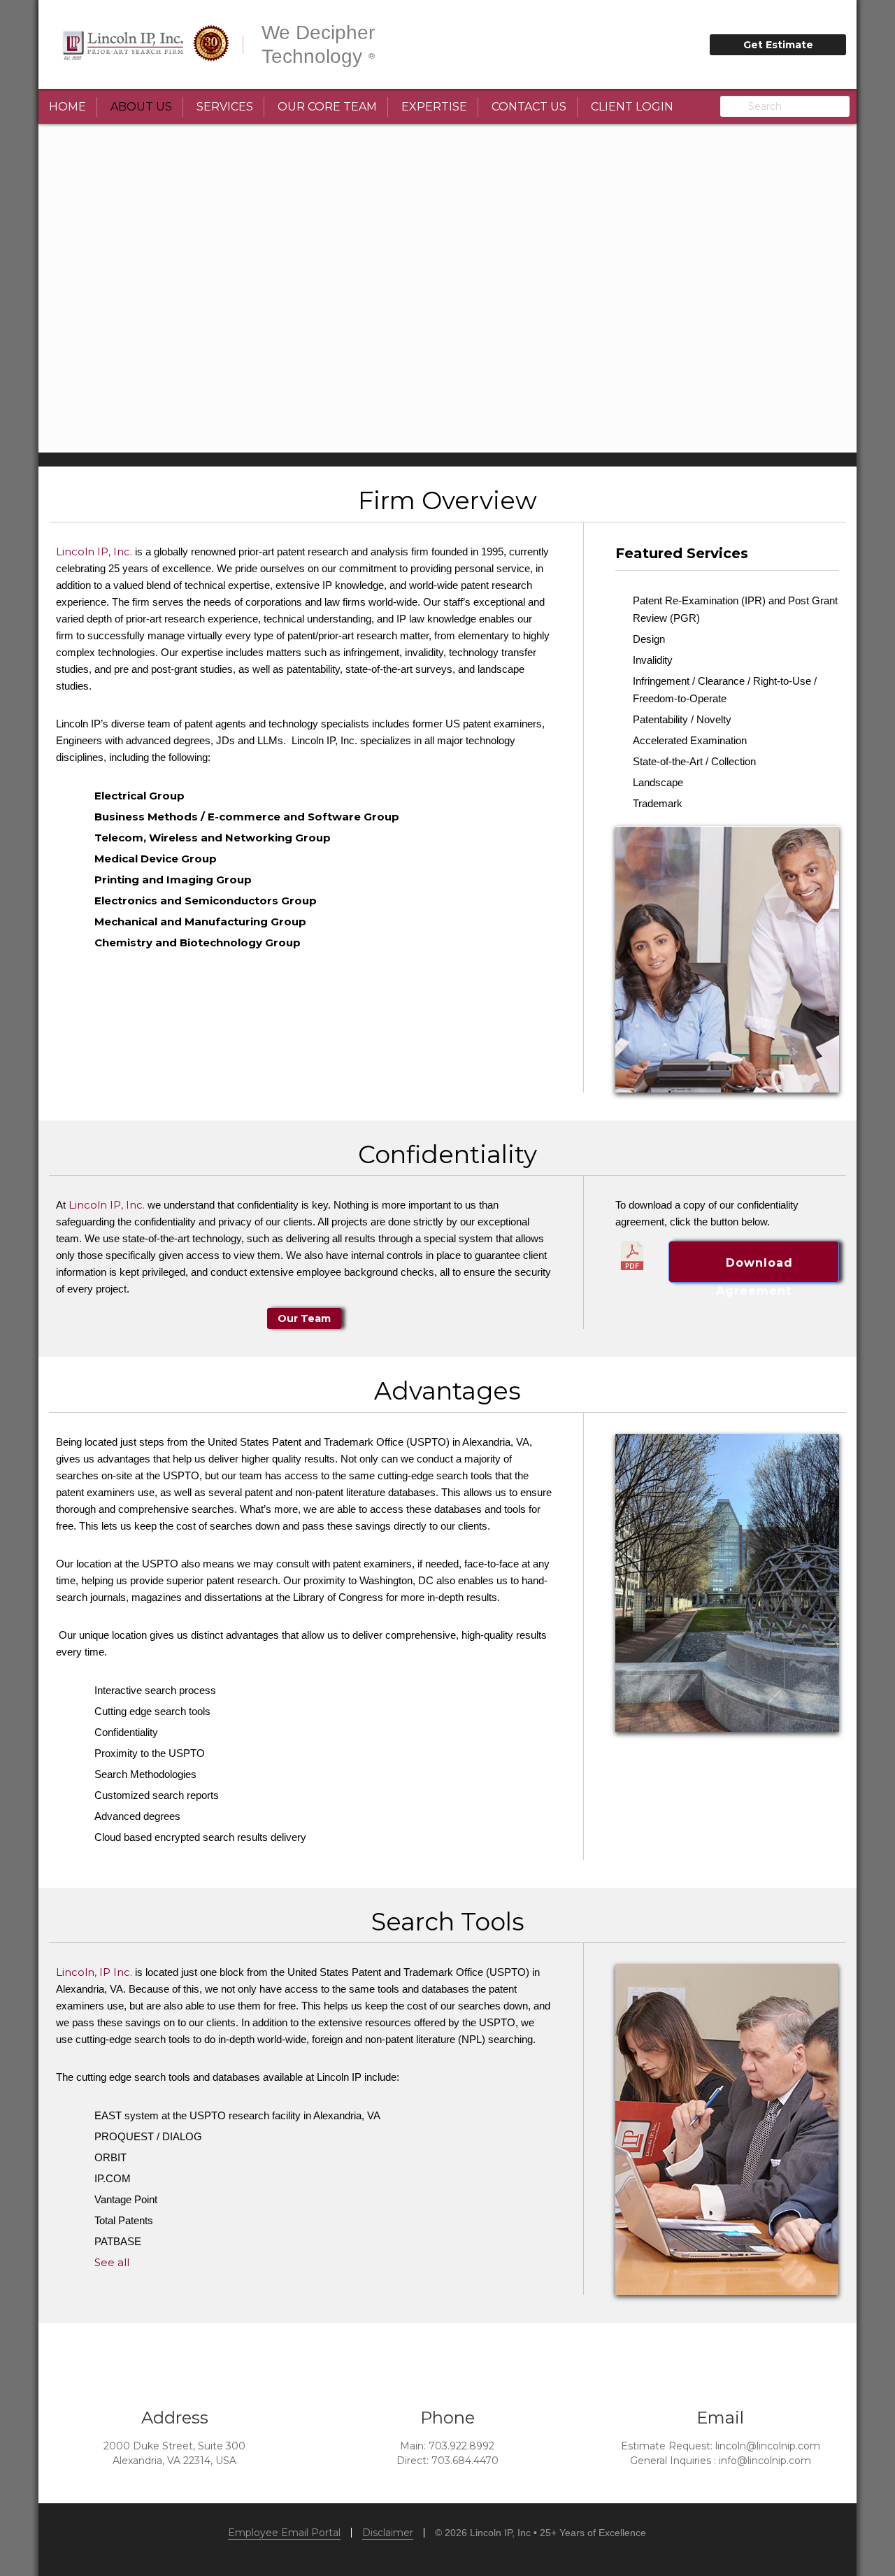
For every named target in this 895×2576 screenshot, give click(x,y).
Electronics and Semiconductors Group (206, 901)
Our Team (304, 1318)
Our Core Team (327, 107)
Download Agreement (754, 1269)
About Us (141, 107)
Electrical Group (139, 796)
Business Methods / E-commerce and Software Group (247, 817)
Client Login (632, 107)
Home (67, 107)
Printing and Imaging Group (173, 880)
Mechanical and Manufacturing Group (200, 921)
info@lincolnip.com (765, 2461)
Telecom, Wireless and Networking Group (213, 838)
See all (112, 2262)
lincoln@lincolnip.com (768, 2446)
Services (225, 107)
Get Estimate (778, 45)
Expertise (434, 107)
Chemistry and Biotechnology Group (198, 942)
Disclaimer (388, 2533)
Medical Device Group (156, 859)
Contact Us (529, 107)
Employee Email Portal (284, 2533)
